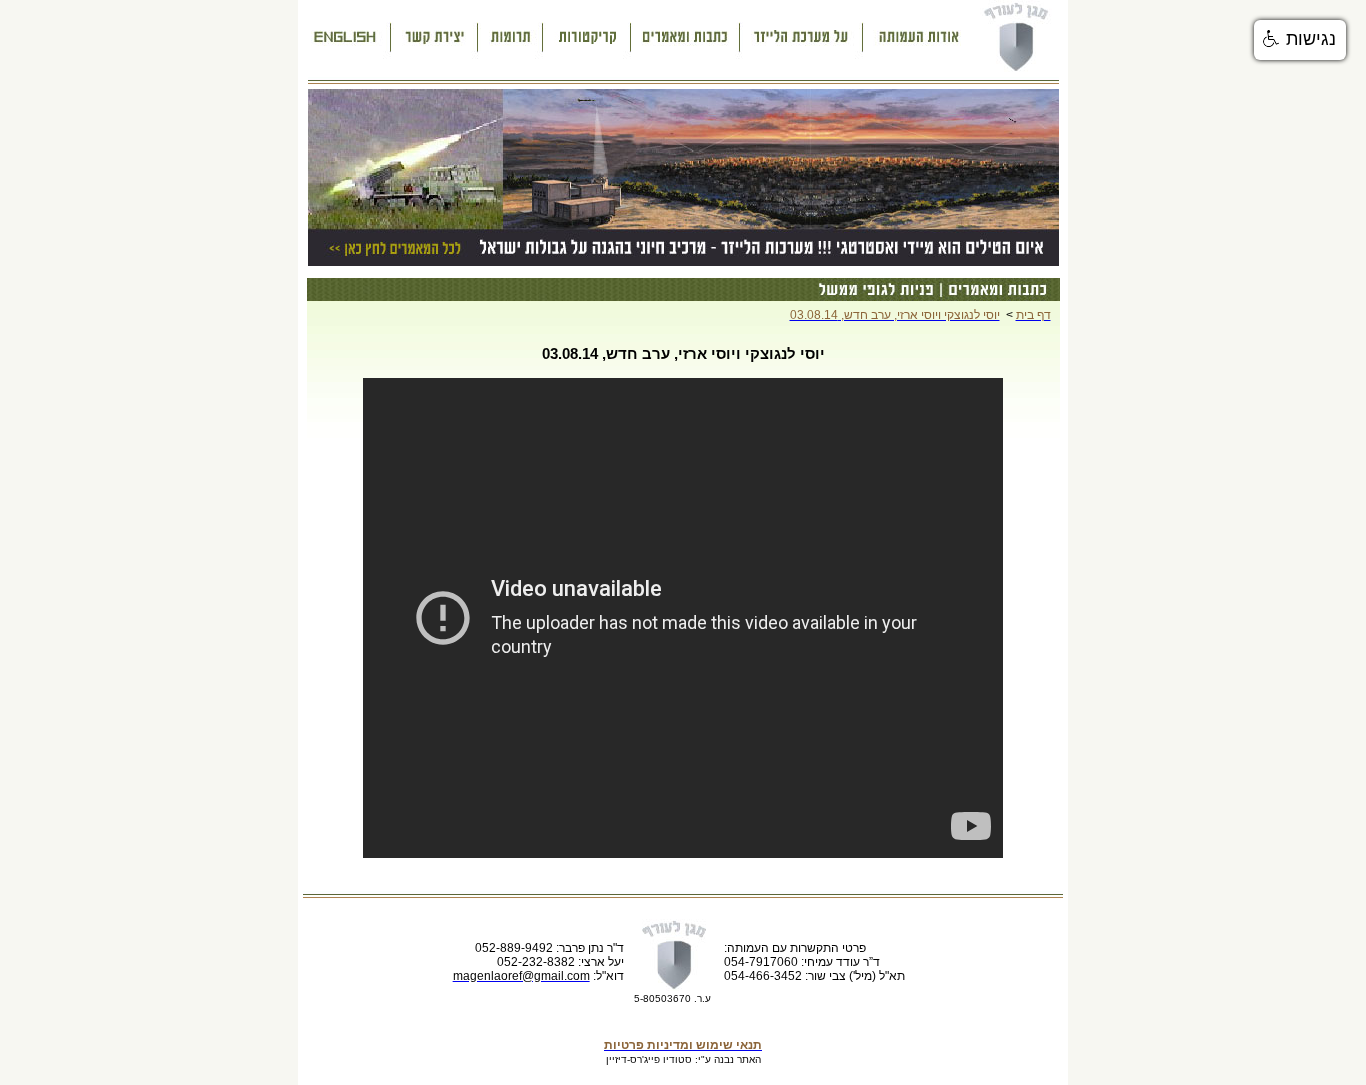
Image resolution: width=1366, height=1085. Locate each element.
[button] (1300, 40)
